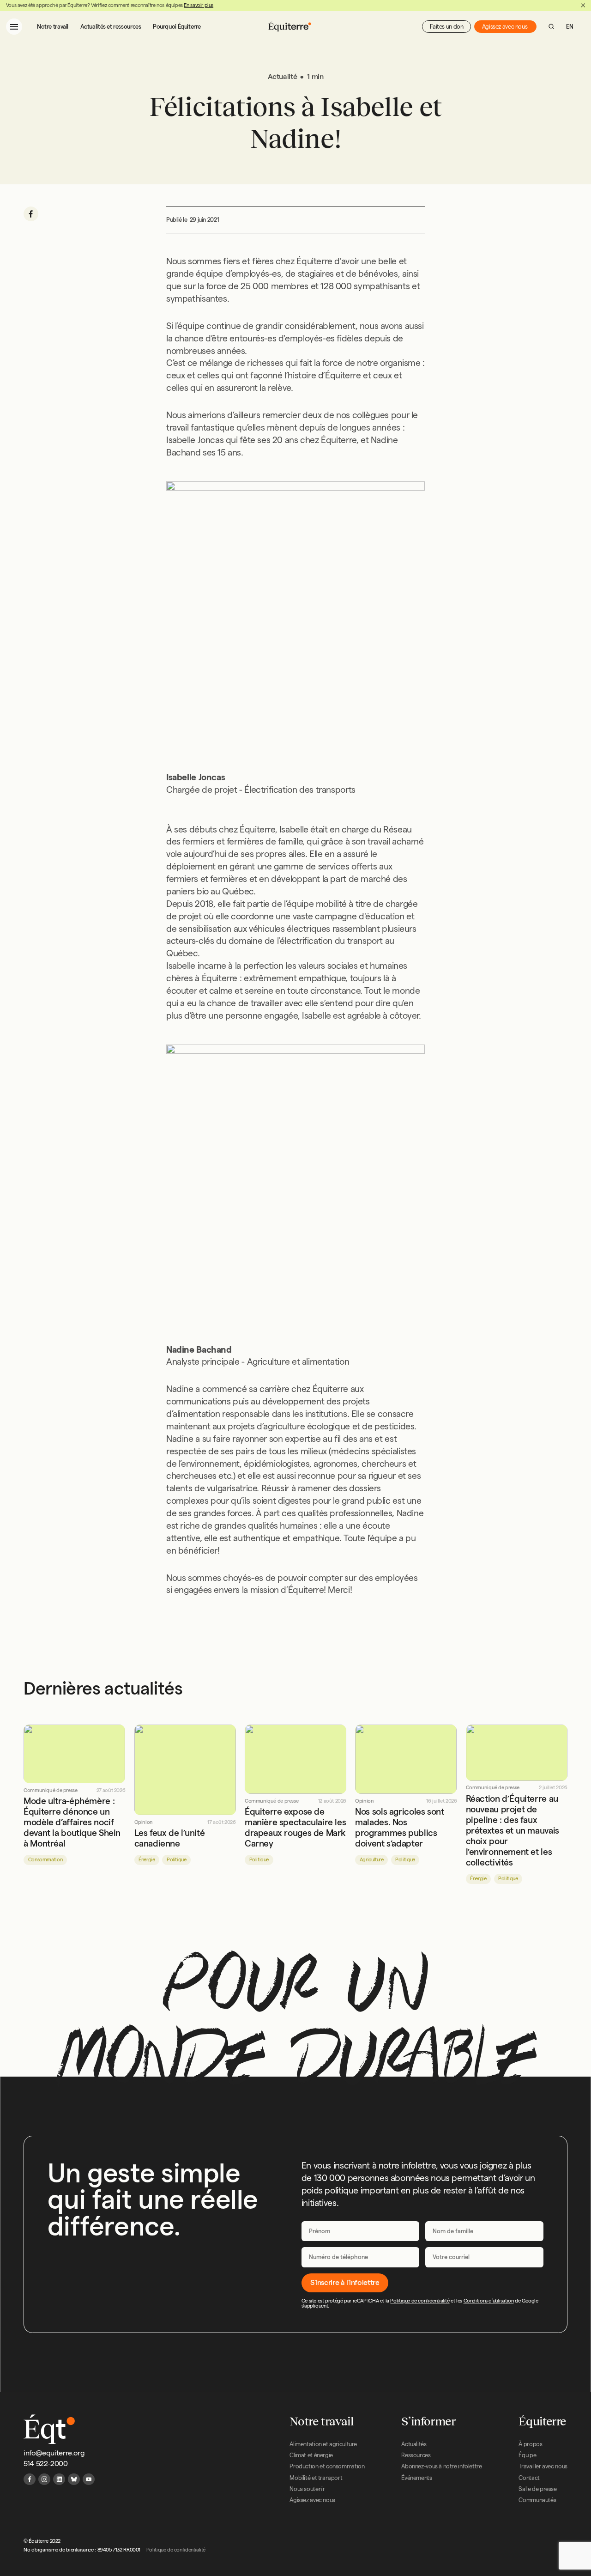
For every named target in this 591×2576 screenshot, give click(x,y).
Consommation (45, 1859)
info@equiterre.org (54, 2453)
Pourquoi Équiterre (177, 26)
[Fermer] (583, 6)
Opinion (144, 1822)
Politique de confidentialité (420, 2301)
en (570, 26)
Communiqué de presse (50, 1790)
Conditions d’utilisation (489, 2301)
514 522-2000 (45, 2464)
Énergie (147, 1859)
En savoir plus (199, 5)
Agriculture (372, 1859)
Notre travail (53, 26)
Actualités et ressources (111, 26)
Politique (177, 1859)
